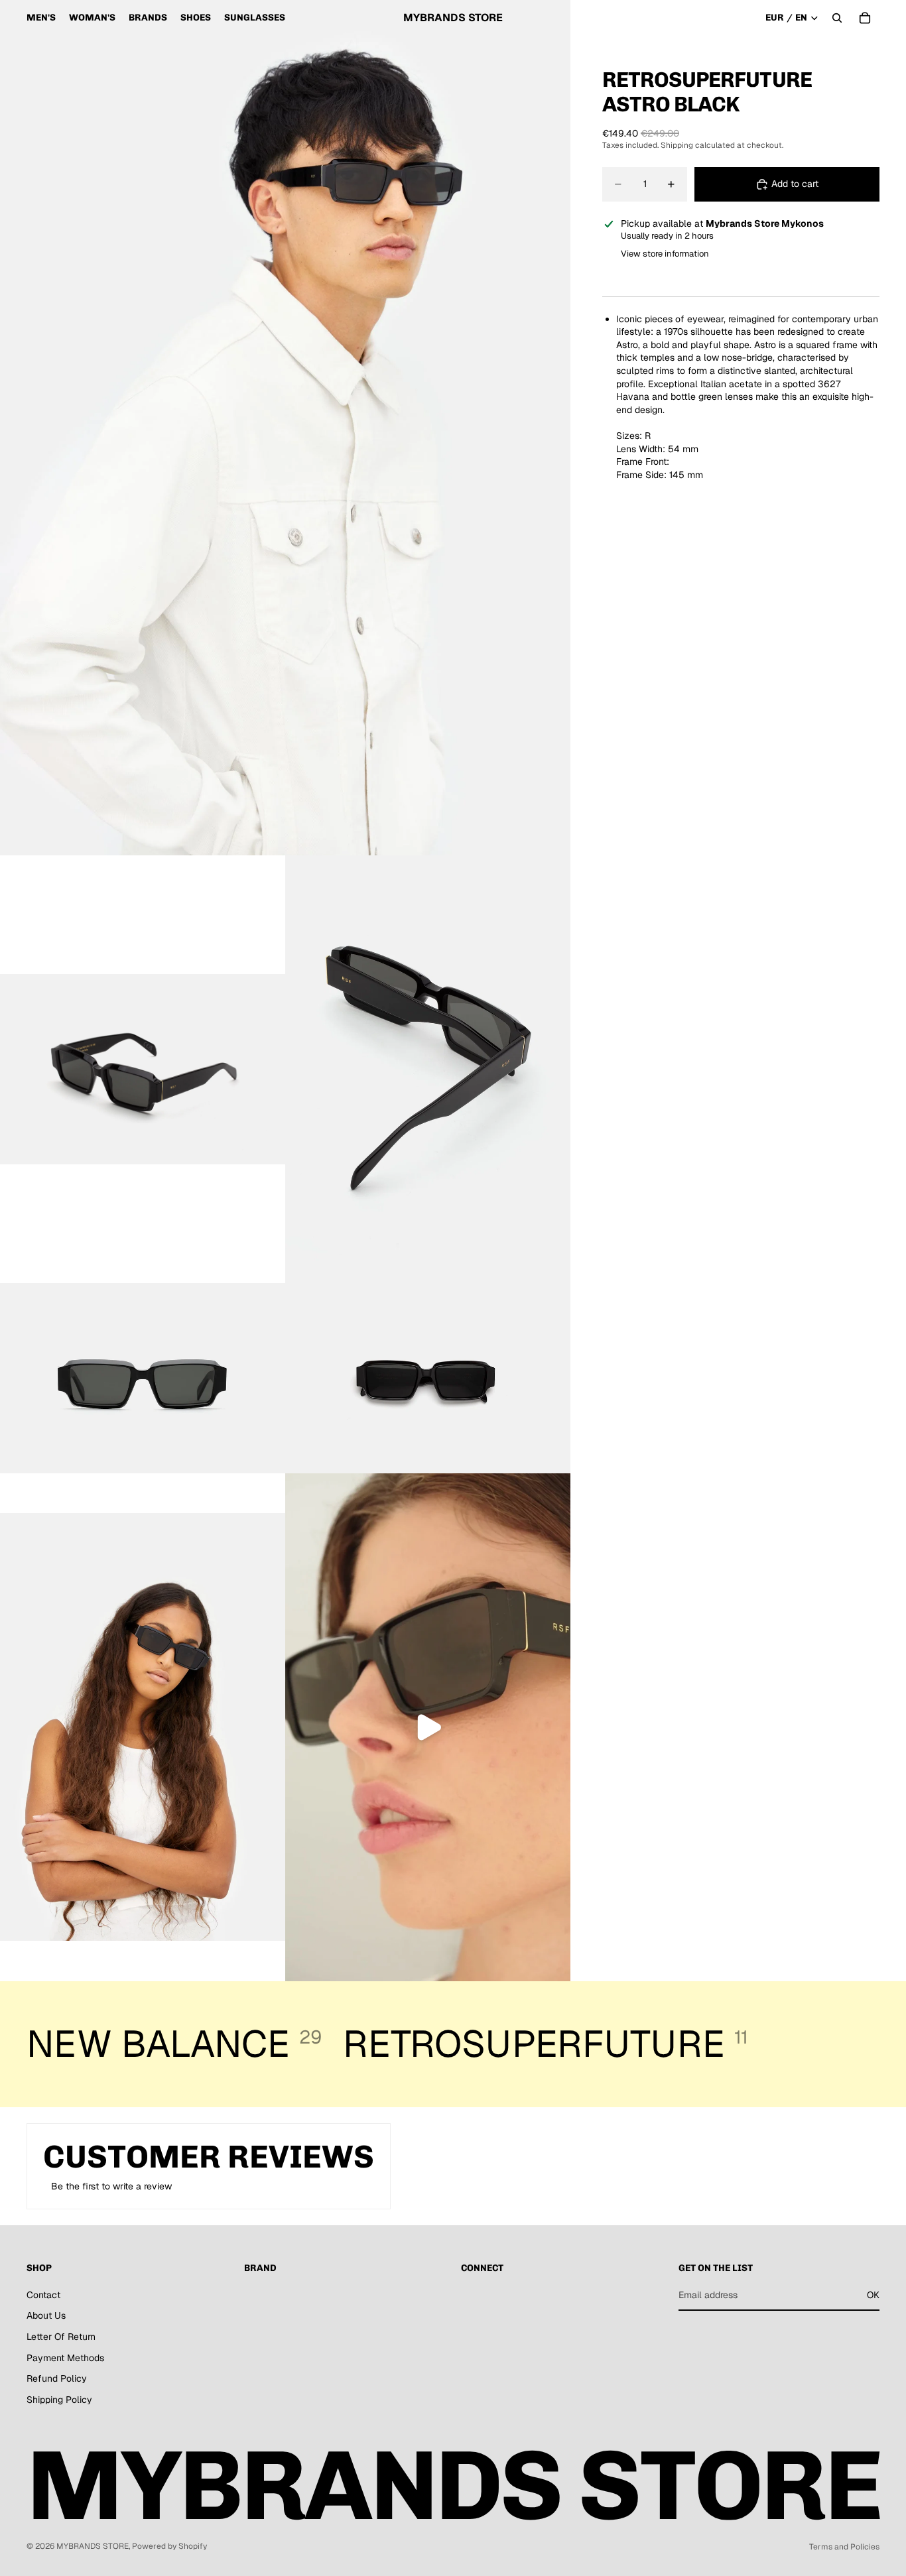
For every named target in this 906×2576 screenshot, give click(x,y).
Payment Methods (65, 2358)
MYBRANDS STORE (93, 2546)
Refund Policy (57, 2379)
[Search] (837, 18)
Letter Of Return (61, 2337)
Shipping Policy (59, 2400)
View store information (665, 254)
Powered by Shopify (169, 2546)
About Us (46, 2316)
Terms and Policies (844, 2547)
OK (873, 2295)
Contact (43, 2295)
